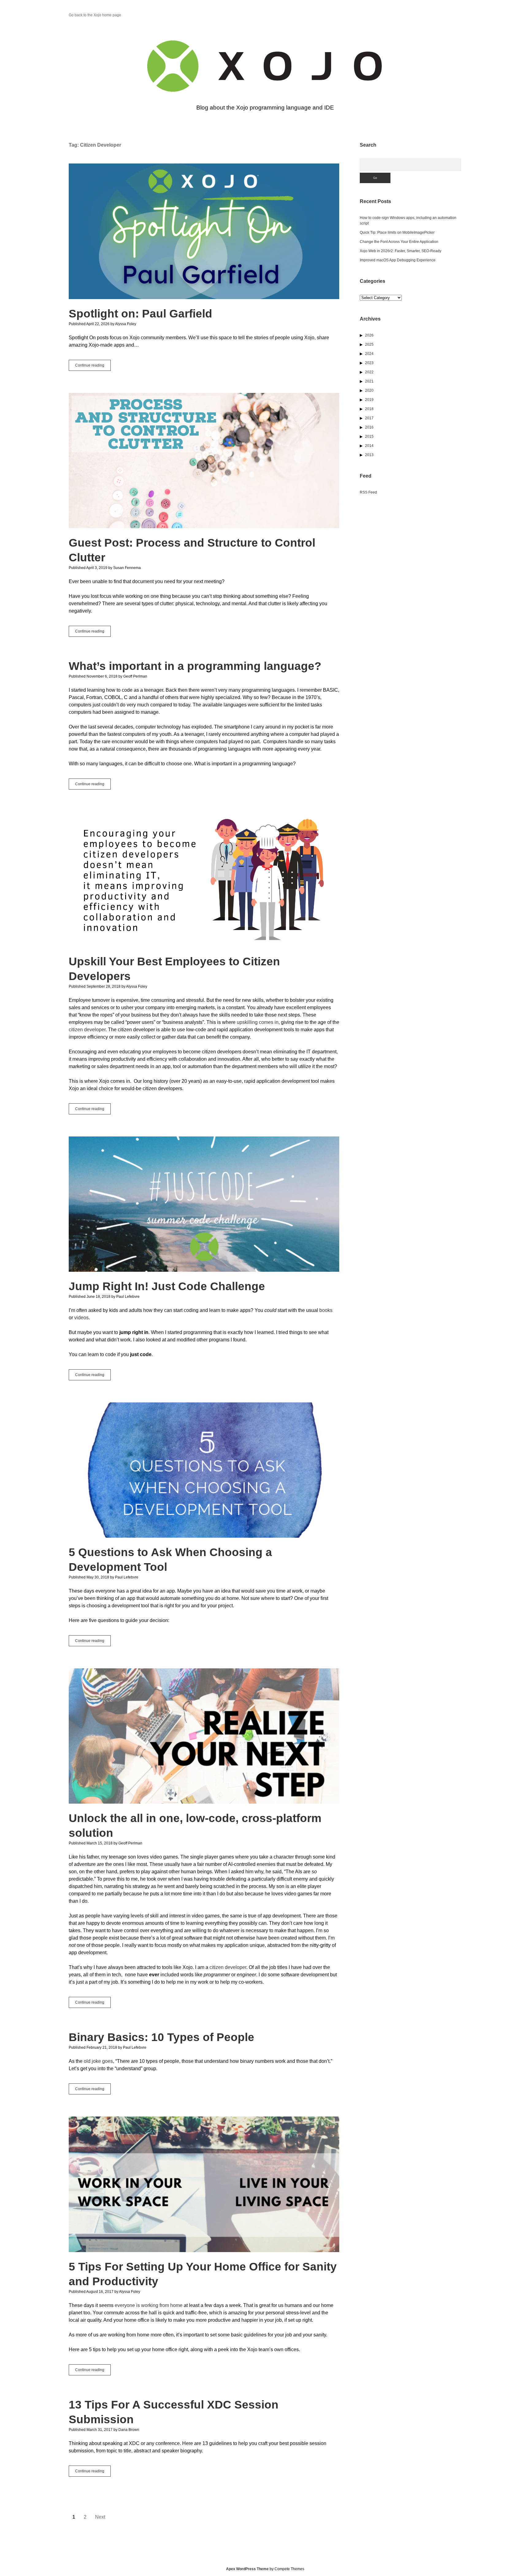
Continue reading (93, 367)
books (326, 1310)
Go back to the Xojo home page (95, 15)
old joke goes (98, 2061)
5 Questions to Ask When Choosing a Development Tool (204, 1470)
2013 (369, 455)
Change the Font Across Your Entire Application (399, 242)
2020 (369, 390)
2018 (369, 409)
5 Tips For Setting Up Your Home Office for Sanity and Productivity (204, 2184)
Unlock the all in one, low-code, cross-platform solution (204, 1736)
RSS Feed (368, 492)
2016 (369, 427)
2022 (369, 372)
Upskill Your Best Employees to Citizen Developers (204, 879)
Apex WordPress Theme (247, 2569)
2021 (369, 381)
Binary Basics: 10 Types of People (161, 2037)
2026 (369, 335)
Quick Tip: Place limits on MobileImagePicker (397, 233)
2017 (369, 418)
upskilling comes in (258, 1022)
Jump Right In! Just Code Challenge (204, 1204)
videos (81, 1318)
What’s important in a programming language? (195, 666)
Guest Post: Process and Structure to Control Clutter (204, 461)
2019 (369, 400)
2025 (369, 344)
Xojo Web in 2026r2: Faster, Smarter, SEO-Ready (401, 251)
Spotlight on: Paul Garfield (204, 231)
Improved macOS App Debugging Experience (398, 260)
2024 (369, 354)
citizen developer (87, 1030)
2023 (369, 363)
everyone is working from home (149, 2305)
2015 (369, 436)
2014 (369, 446)
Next (100, 2517)
